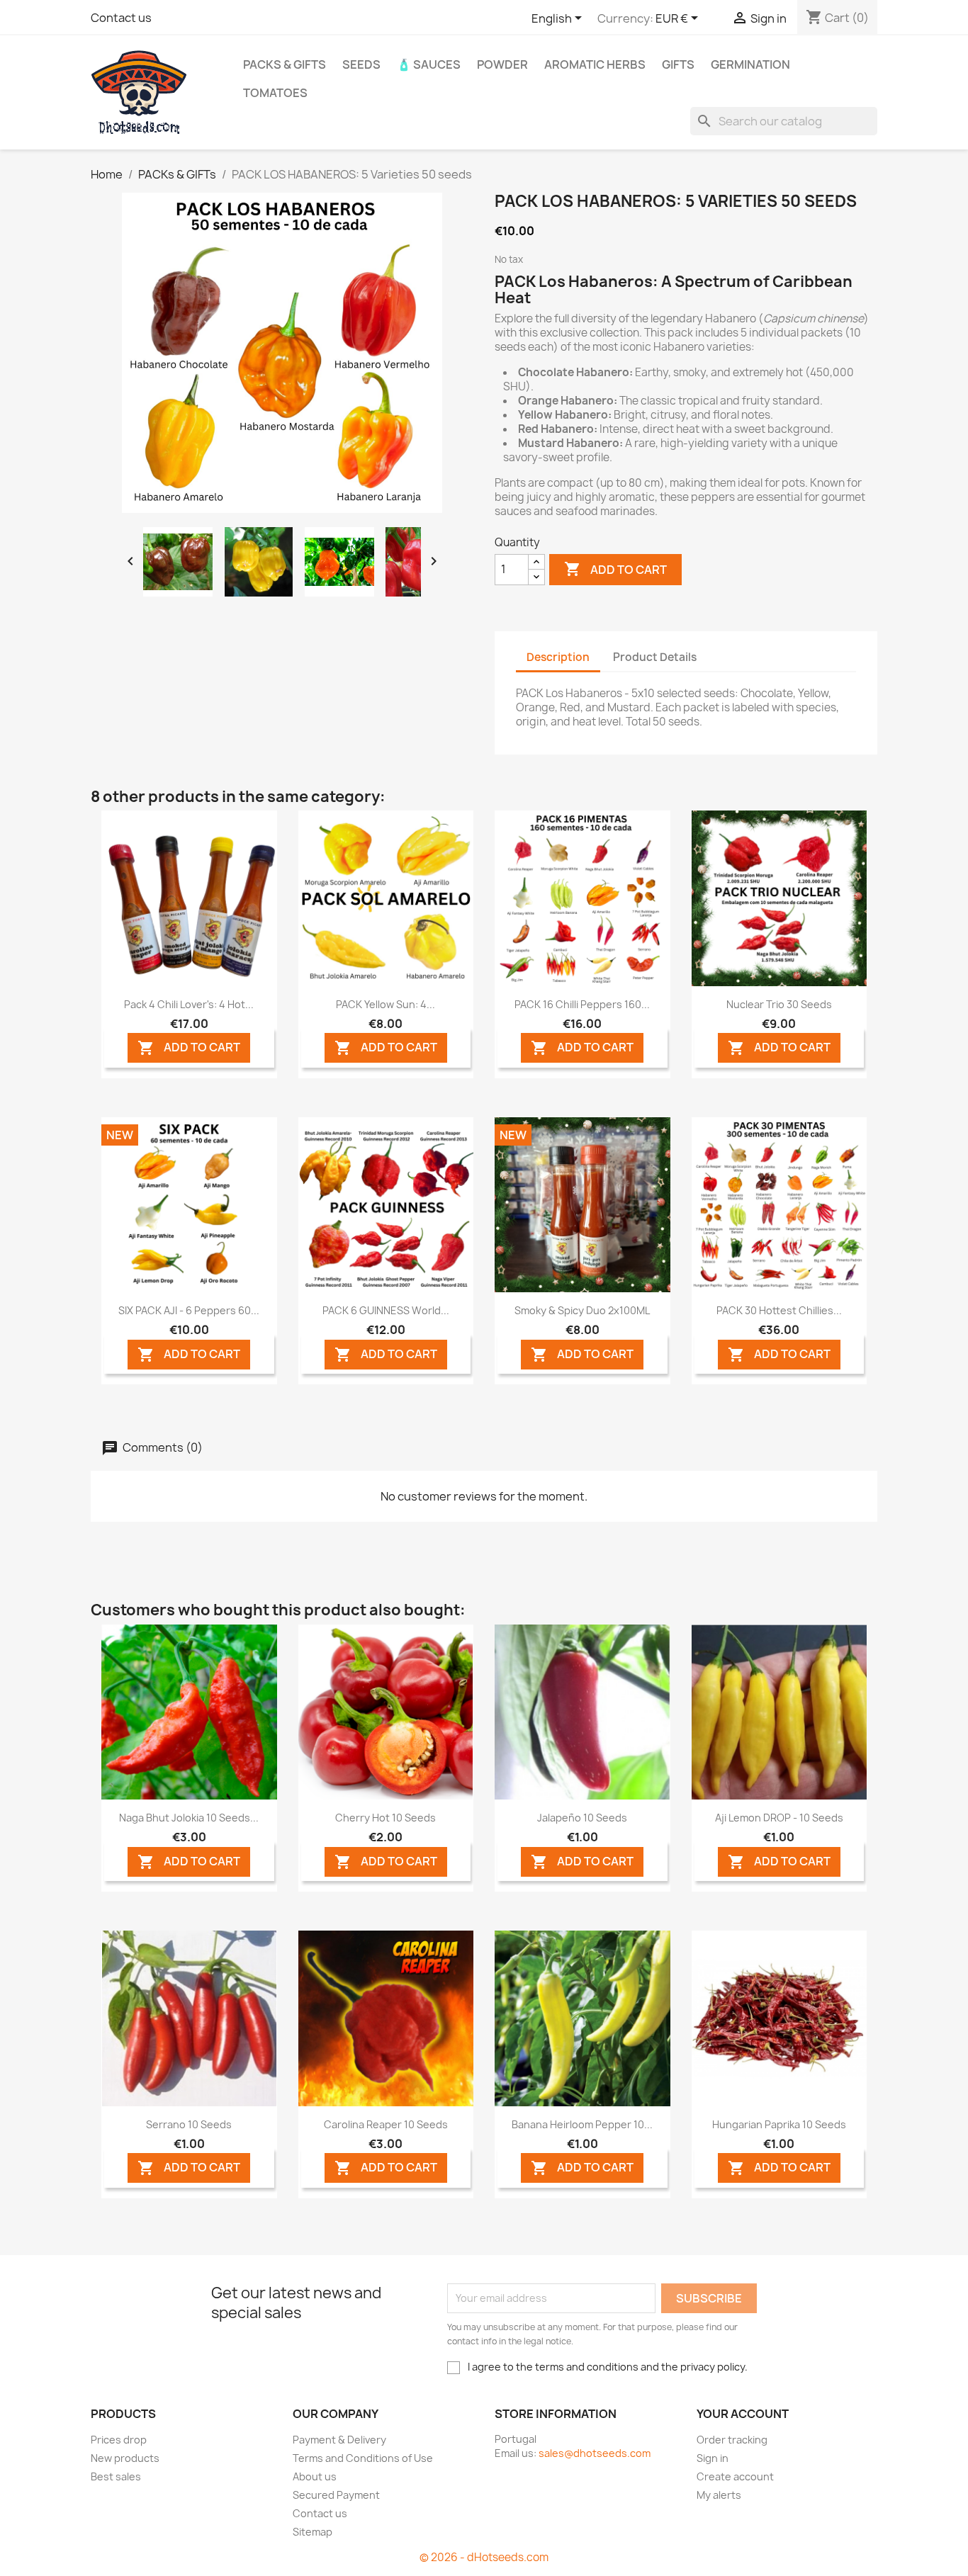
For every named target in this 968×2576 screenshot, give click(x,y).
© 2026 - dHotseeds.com (484, 2557)
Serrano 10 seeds (189, 2124)
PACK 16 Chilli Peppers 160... (582, 1004)
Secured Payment (336, 2495)
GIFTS (678, 64)
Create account (735, 2476)
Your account (743, 2414)
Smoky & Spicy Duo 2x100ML (582, 1310)
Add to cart (615, 569)
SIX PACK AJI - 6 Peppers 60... (189, 1310)
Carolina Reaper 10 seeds (386, 2124)
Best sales (116, 2476)
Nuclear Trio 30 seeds (779, 1004)
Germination (750, 64)
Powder (502, 64)
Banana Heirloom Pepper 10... (582, 2124)
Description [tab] (558, 657)
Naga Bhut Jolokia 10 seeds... (189, 1818)
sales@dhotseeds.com (595, 2453)
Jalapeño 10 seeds (582, 1818)
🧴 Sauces (429, 64)
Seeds (361, 64)
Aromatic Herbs (595, 64)
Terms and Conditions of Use (363, 2458)
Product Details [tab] (655, 657)
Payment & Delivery (339, 2440)
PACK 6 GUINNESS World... (386, 1310)
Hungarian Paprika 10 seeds (779, 2124)
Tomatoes (275, 93)
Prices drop (119, 2440)
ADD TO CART (189, 1048)
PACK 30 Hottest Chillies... (779, 1310)
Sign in (713, 2458)
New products (125, 2458)
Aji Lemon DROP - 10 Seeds (779, 1818)
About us (315, 2476)
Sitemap (313, 2532)
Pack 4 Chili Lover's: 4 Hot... (189, 1004)
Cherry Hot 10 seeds (385, 1818)
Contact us (121, 18)
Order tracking (732, 2440)
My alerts (719, 2495)
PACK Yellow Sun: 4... (385, 1004)
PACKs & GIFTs (285, 64)
